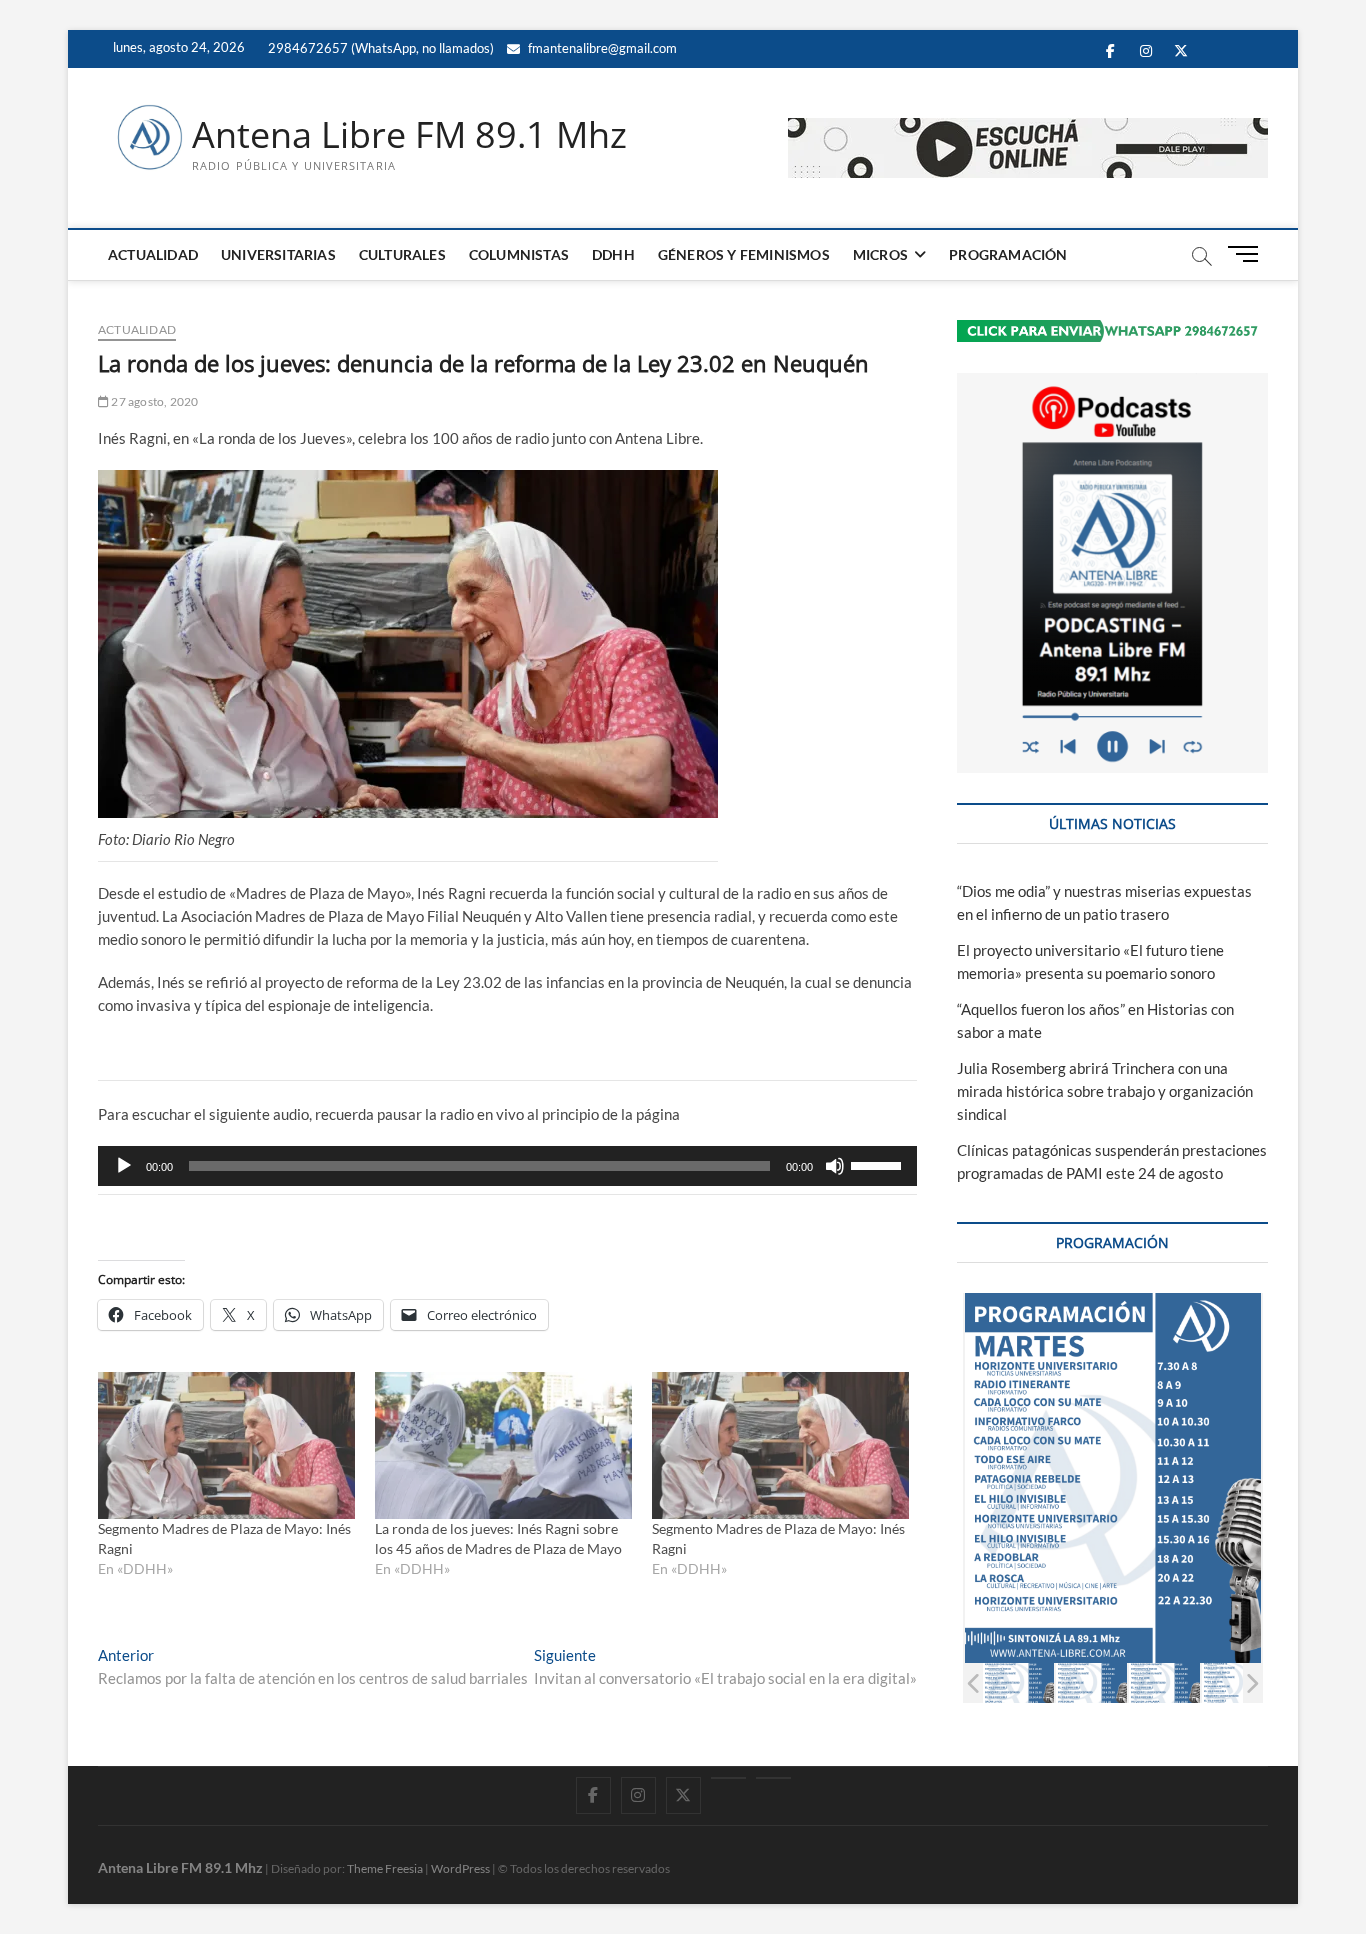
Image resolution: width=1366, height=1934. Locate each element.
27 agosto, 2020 (153, 401)
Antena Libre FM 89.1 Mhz (409, 135)
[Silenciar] (835, 1166)
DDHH (613, 254)
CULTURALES (402, 254)
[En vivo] (773, 1778)
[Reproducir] (124, 1166)
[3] (1164, 1682)
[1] (1018, 1682)
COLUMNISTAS (519, 254)
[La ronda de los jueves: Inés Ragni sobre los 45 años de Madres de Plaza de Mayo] (503, 1445)
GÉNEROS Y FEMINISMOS (744, 254)
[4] (1237, 1682)
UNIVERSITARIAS (278, 254)
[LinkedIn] (728, 1778)
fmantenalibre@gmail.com (601, 48)
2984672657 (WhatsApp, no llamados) (379, 48)
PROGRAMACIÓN (1008, 254)
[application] (507, 1166)
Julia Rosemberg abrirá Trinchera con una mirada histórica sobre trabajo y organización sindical (1105, 1091)
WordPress (460, 1868)
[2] (1091, 1682)
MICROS (880, 254)
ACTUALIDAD (153, 254)
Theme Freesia (385, 1868)
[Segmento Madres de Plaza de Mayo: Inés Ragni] (226, 1445)
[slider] (879, 1164)
